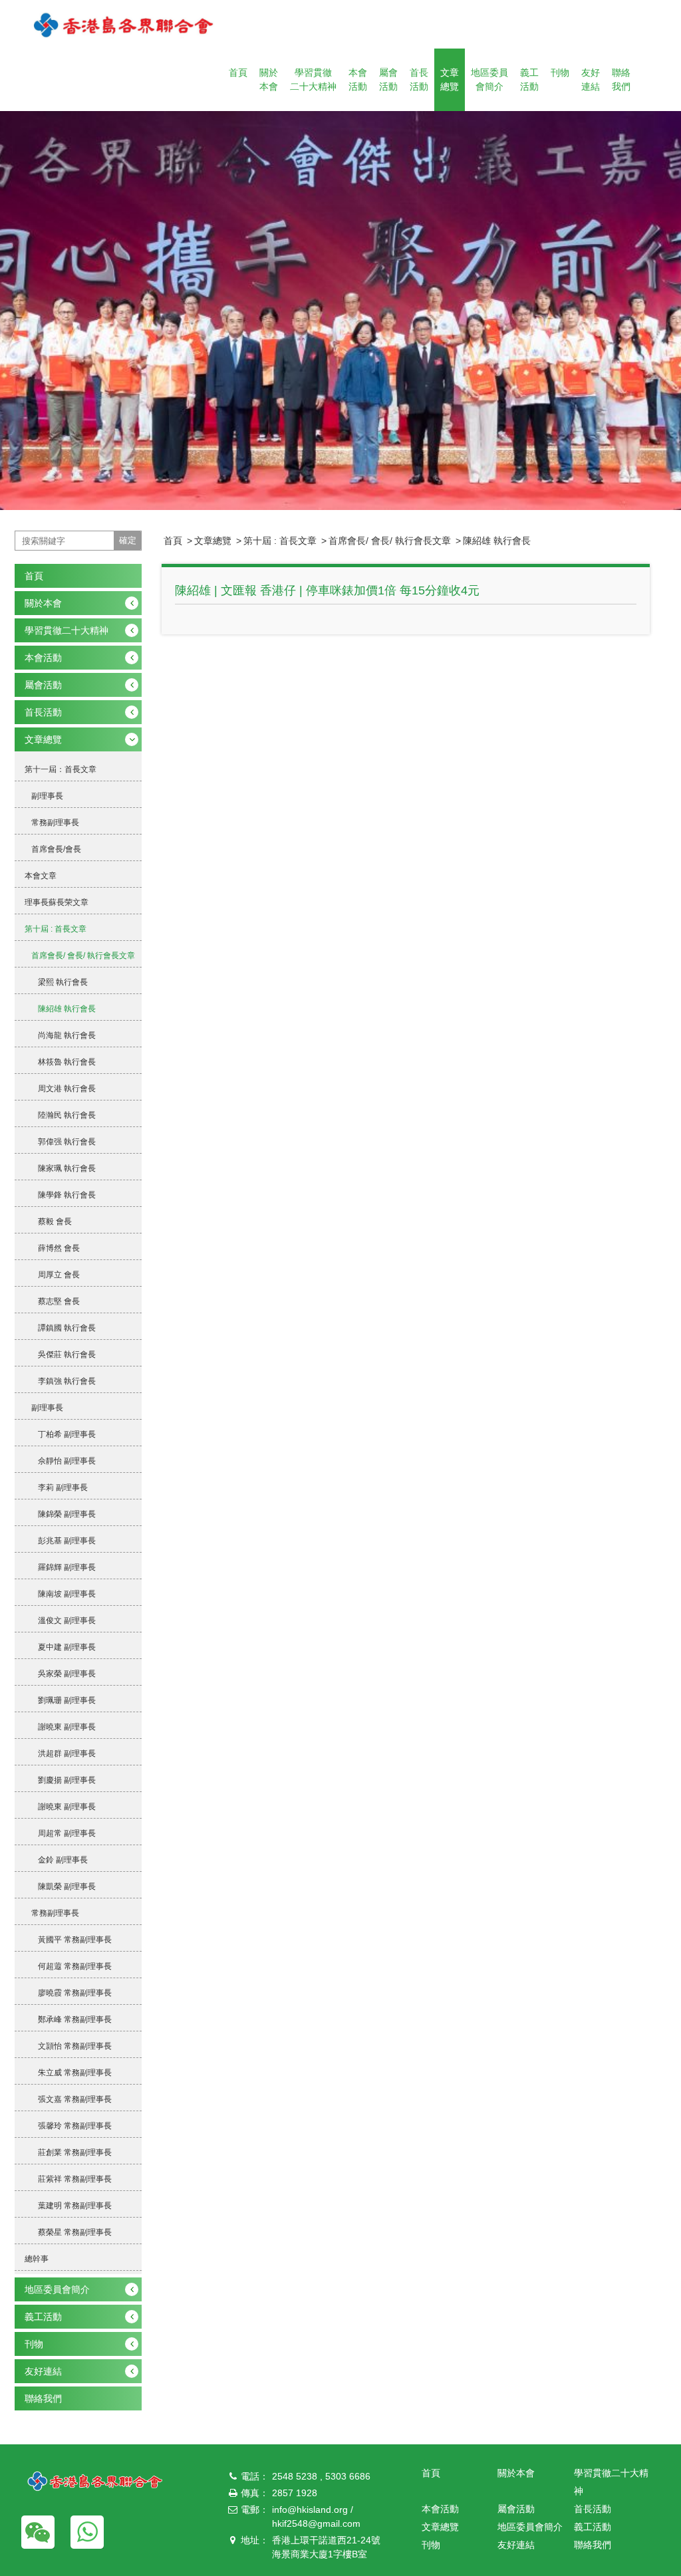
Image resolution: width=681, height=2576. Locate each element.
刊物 (560, 72)
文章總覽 (450, 79)
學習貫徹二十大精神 (313, 79)
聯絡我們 (621, 79)
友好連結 (591, 79)
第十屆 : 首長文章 (280, 541)
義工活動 (529, 79)
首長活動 (419, 79)
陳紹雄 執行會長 (497, 541)
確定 (128, 540)
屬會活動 (388, 79)
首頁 (238, 72)
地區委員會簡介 (489, 79)
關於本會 (269, 79)
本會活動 (358, 79)
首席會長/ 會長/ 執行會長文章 (390, 541)
